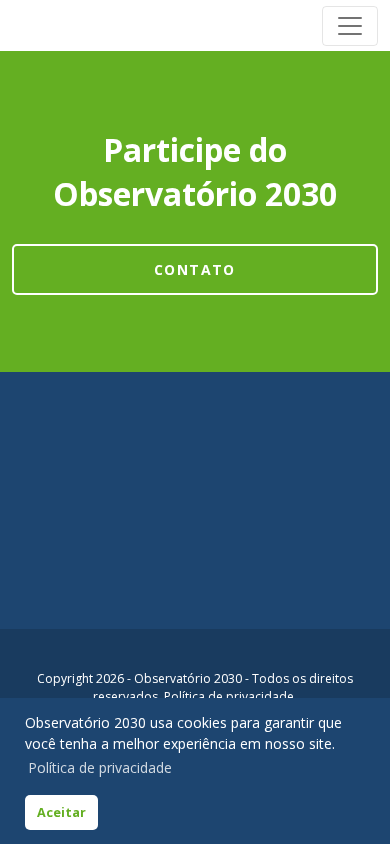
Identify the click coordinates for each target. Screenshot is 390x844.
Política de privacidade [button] (100, 767)
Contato (195, 269)
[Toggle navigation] (350, 26)
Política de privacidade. (230, 696)
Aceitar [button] (61, 812)
